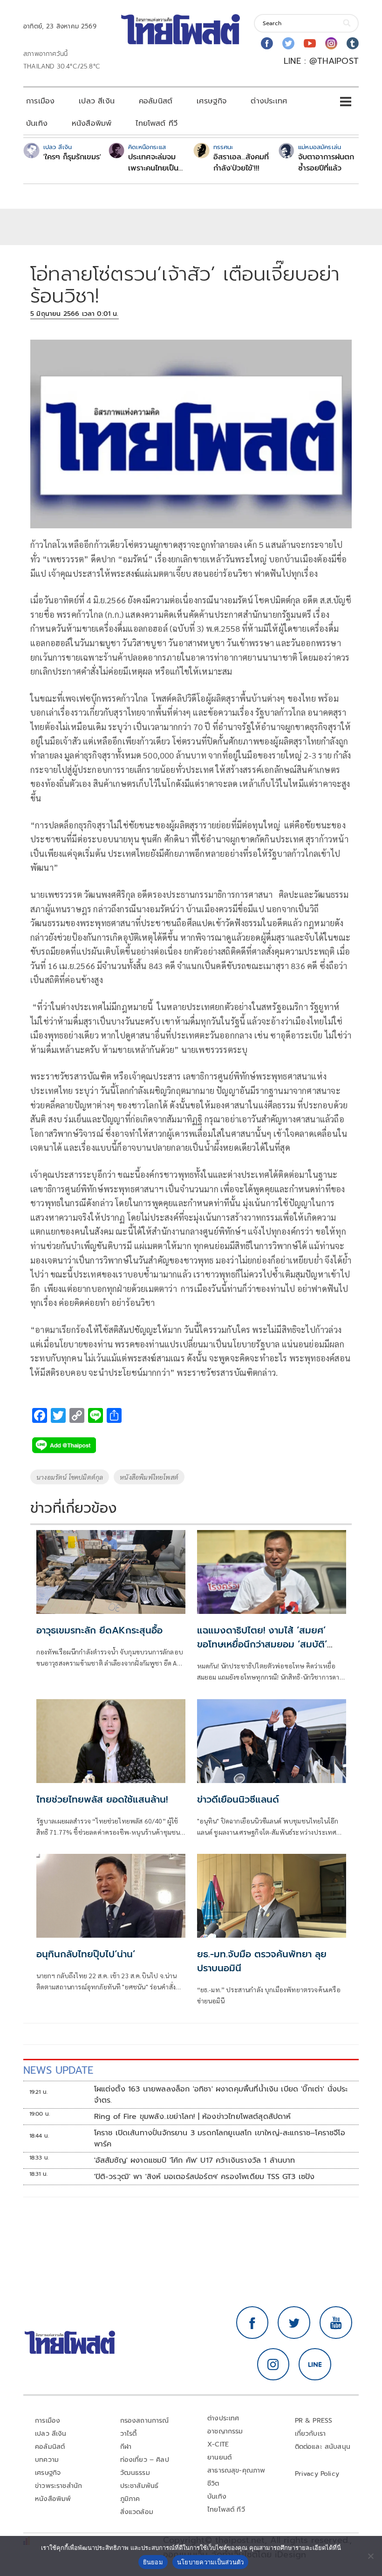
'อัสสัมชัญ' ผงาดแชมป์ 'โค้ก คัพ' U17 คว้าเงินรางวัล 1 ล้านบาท (195, 2160)
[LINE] (315, 2364)
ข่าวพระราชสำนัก (58, 2486)
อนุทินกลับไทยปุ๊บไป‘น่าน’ (86, 1954)
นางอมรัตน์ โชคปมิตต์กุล (70, 1477)
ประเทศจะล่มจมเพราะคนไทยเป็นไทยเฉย (153, 163)
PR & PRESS (314, 2421)
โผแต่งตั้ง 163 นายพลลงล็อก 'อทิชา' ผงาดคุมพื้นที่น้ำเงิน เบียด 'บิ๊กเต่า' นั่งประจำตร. (221, 2095)
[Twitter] (288, 43)
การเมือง (40, 101)
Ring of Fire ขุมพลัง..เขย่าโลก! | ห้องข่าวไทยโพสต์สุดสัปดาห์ (193, 2117)
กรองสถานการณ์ (145, 2421)
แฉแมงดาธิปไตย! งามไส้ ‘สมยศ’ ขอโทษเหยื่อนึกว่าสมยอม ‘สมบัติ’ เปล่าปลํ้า (262, 1644)
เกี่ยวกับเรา (310, 2434)
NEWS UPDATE (58, 2070)
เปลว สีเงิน (97, 101)
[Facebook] (267, 43)
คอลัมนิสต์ (156, 101)
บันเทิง (37, 123)
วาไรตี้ (129, 2434)
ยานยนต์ (219, 2457)
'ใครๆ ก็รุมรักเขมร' (72, 157)
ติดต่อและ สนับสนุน (323, 2447)
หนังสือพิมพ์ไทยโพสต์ (149, 1477)
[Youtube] (310, 43)
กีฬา (126, 2447)
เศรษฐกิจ (211, 101)
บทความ (47, 2460)
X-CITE (218, 2444)
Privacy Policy (317, 2474)
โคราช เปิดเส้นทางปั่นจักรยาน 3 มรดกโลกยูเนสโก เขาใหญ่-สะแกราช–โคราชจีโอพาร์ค (220, 2139)
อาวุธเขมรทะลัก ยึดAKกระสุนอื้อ (99, 1630)
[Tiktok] (353, 43)
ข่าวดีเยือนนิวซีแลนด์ (238, 1799)
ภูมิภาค (130, 2499)
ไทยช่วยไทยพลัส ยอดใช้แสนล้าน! (102, 1799)
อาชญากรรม (225, 2431)
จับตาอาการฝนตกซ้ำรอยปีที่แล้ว (326, 163)
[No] (370, 2556)
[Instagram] (331, 43)
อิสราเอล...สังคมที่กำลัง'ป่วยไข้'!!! (241, 163)
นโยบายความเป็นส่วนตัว (211, 2562)
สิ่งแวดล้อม (137, 2512)
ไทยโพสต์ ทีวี (157, 123)
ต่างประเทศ (269, 101)
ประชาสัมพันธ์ (140, 2486)
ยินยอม (153, 2562)
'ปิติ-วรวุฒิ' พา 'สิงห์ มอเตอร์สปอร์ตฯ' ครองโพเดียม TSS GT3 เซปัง (205, 2177)
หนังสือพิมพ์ (92, 123)
